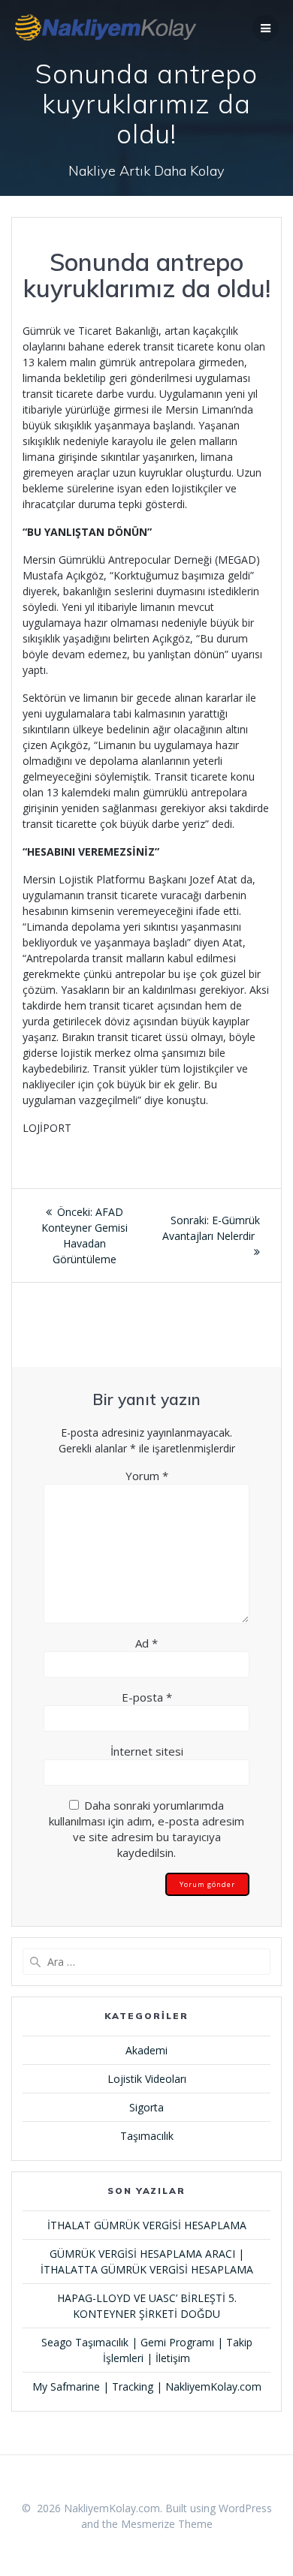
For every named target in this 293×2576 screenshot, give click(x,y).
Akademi (146, 2050)
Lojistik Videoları (147, 2079)
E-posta (147, 1697)
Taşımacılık (147, 2136)
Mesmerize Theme (167, 2524)
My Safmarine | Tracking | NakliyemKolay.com (147, 2386)
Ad (146, 1643)
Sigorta (146, 2107)
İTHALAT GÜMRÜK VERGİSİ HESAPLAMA (147, 2225)
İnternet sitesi (147, 1751)
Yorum (147, 1476)
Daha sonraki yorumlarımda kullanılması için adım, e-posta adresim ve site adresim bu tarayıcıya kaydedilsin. (146, 1829)
